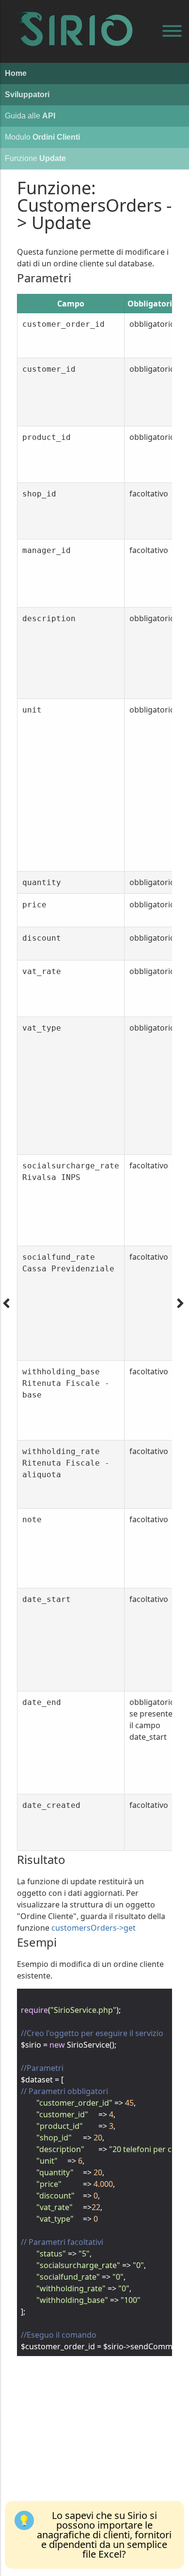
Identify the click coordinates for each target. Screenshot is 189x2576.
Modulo (42, 137)
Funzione (35, 158)
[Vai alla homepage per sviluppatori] (78, 19)
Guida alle (30, 116)
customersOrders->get (94, 1928)
